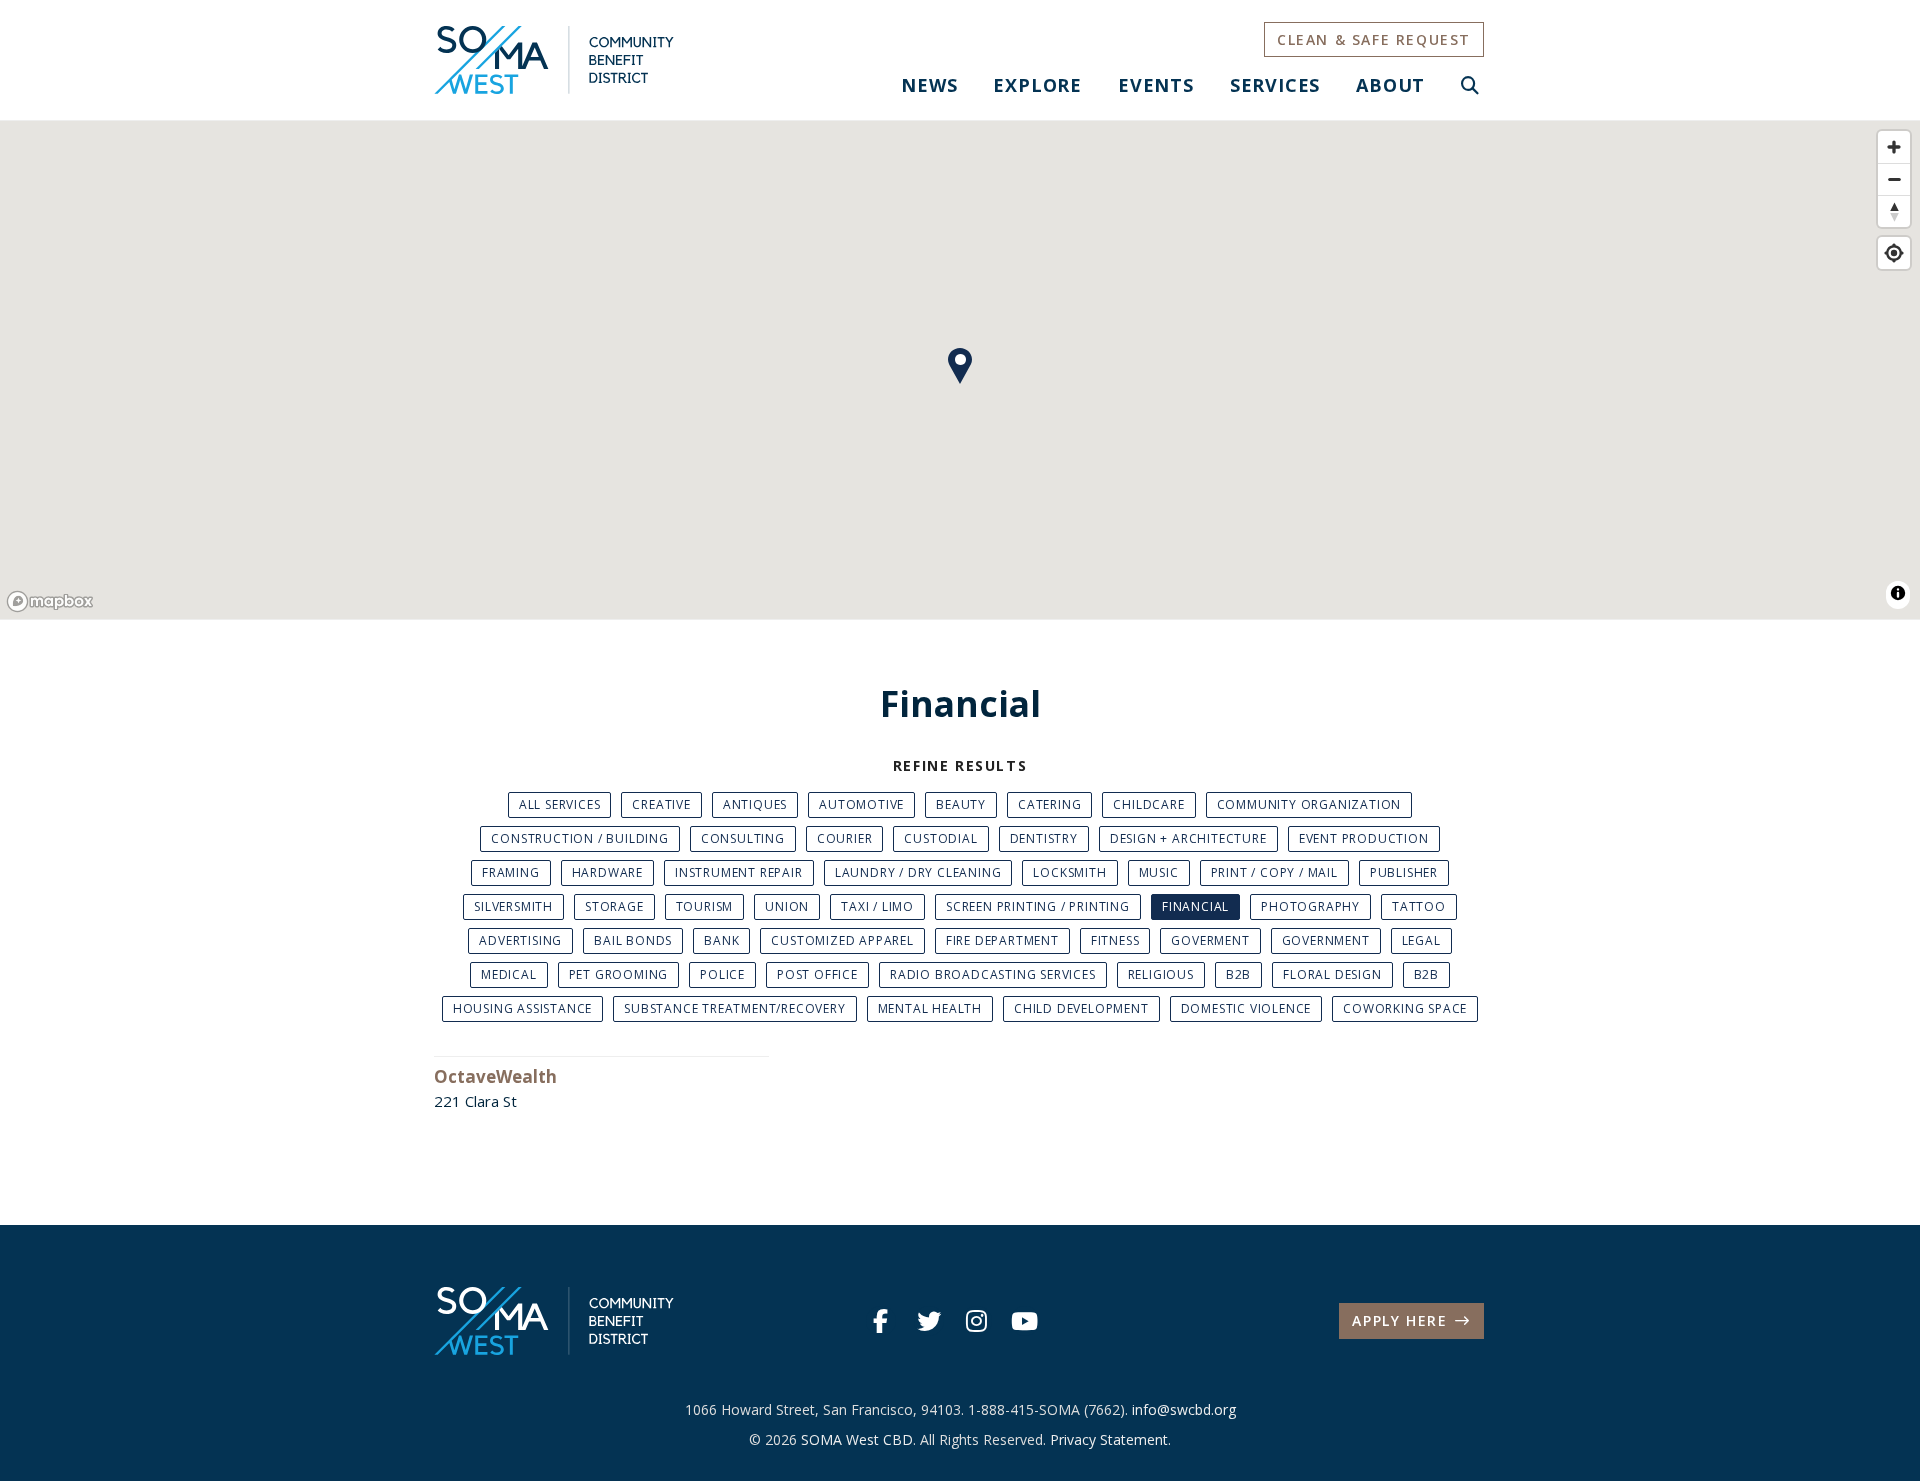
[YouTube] (1025, 1321)
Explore (1037, 85)
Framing (511, 872)
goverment (1210, 940)
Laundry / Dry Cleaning (918, 872)
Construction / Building (579, 838)
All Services (560, 804)
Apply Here (1399, 1320)
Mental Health (930, 1008)
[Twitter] (929, 1321)
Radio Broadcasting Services (993, 974)
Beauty (961, 804)
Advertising (520, 940)
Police (722, 974)
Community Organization (1309, 804)
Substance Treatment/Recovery (734, 1008)
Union (787, 906)
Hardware (607, 872)
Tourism (705, 906)
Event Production (1364, 838)
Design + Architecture (1188, 838)
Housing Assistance (522, 1008)
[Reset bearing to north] (1894, 211)
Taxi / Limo (877, 906)
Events (1156, 85)
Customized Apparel (842, 940)
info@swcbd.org (1184, 1409)
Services (1275, 85)
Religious (1161, 974)
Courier (845, 838)
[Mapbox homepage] (50, 601)
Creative (661, 804)
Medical (509, 974)
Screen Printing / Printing (1038, 906)
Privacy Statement (1109, 1439)
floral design (1332, 974)
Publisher (1404, 872)
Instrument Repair (739, 872)
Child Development (1081, 1008)
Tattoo (1419, 906)
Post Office (817, 974)
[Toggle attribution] (1898, 593)
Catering (1049, 804)
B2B (1238, 974)
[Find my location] (1894, 253)
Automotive (861, 804)
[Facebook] (881, 1321)
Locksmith (1069, 872)
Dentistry (1044, 838)
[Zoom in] (1894, 147)
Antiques (755, 804)
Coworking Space (1405, 1008)
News (929, 85)
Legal (1421, 940)
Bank (721, 940)
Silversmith (513, 906)
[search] (1470, 85)
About (1390, 85)
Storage (614, 906)
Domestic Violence (1246, 1008)
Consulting (743, 838)
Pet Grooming (619, 974)
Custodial (940, 838)
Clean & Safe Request (1374, 39)
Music (1159, 872)
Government (1326, 940)
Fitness (1115, 940)
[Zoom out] (1894, 179)
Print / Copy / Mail (1274, 872)
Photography (1310, 906)
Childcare (1148, 804)
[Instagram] (977, 1321)
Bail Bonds (633, 940)
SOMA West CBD (857, 1439)
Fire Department (1002, 940)
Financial (1195, 906)
